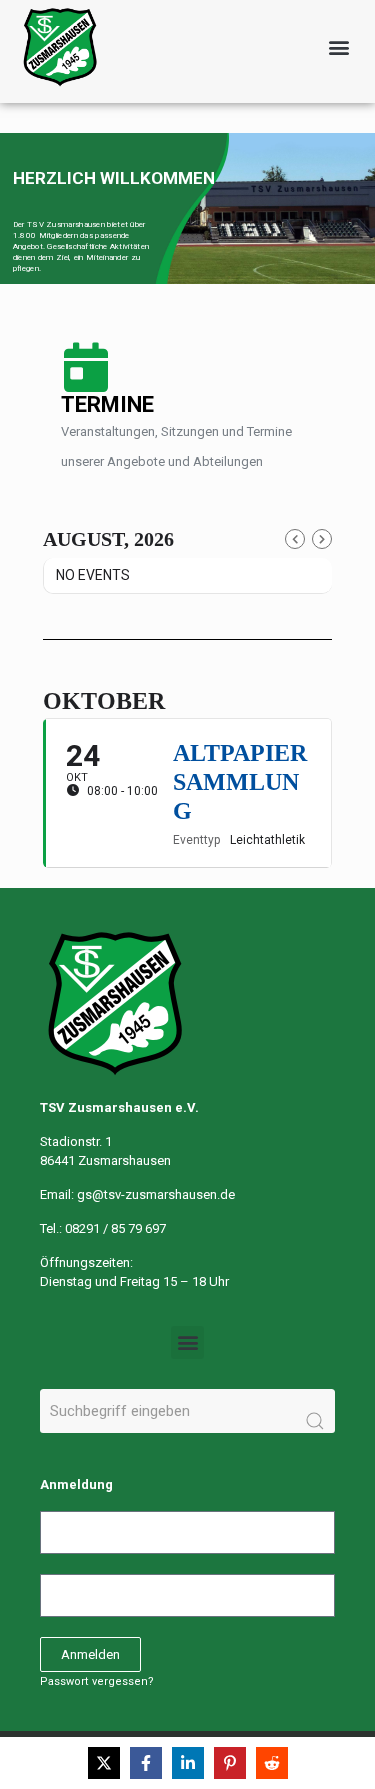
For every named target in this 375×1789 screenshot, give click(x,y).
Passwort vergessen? (97, 1681)
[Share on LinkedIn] (188, 1763)
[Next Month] (322, 539)
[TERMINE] (86, 367)
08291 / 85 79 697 (115, 1228)
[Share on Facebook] (146, 1763)
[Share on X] (104, 1763)
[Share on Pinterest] (230, 1763)
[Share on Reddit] (272, 1763)
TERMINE (107, 404)
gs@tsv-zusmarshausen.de (156, 1194)
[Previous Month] (295, 539)
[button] (338, 47)
